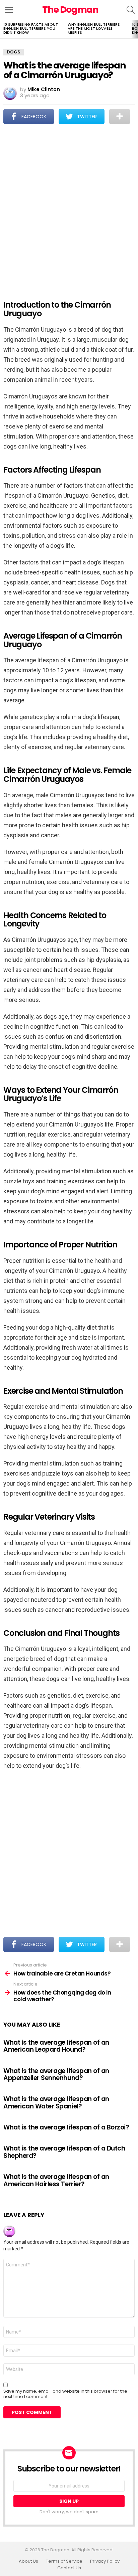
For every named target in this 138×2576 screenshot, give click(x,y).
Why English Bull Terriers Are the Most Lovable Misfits (94, 28)
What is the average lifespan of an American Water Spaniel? (56, 2102)
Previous (3, 29)
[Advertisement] (69, 208)
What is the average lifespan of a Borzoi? (66, 2127)
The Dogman (70, 10)
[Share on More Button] (120, 117)
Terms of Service (64, 2561)
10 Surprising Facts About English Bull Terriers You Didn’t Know (31, 28)
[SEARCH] (131, 10)
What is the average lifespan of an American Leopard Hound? (56, 2046)
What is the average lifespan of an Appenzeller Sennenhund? (56, 2074)
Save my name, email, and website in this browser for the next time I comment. (65, 2394)
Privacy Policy (105, 2561)
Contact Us (69, 2568)
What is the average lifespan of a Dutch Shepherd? (64, 2152)
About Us (28, 2561)
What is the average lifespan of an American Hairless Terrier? (56, 2180)
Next (135, 29)
